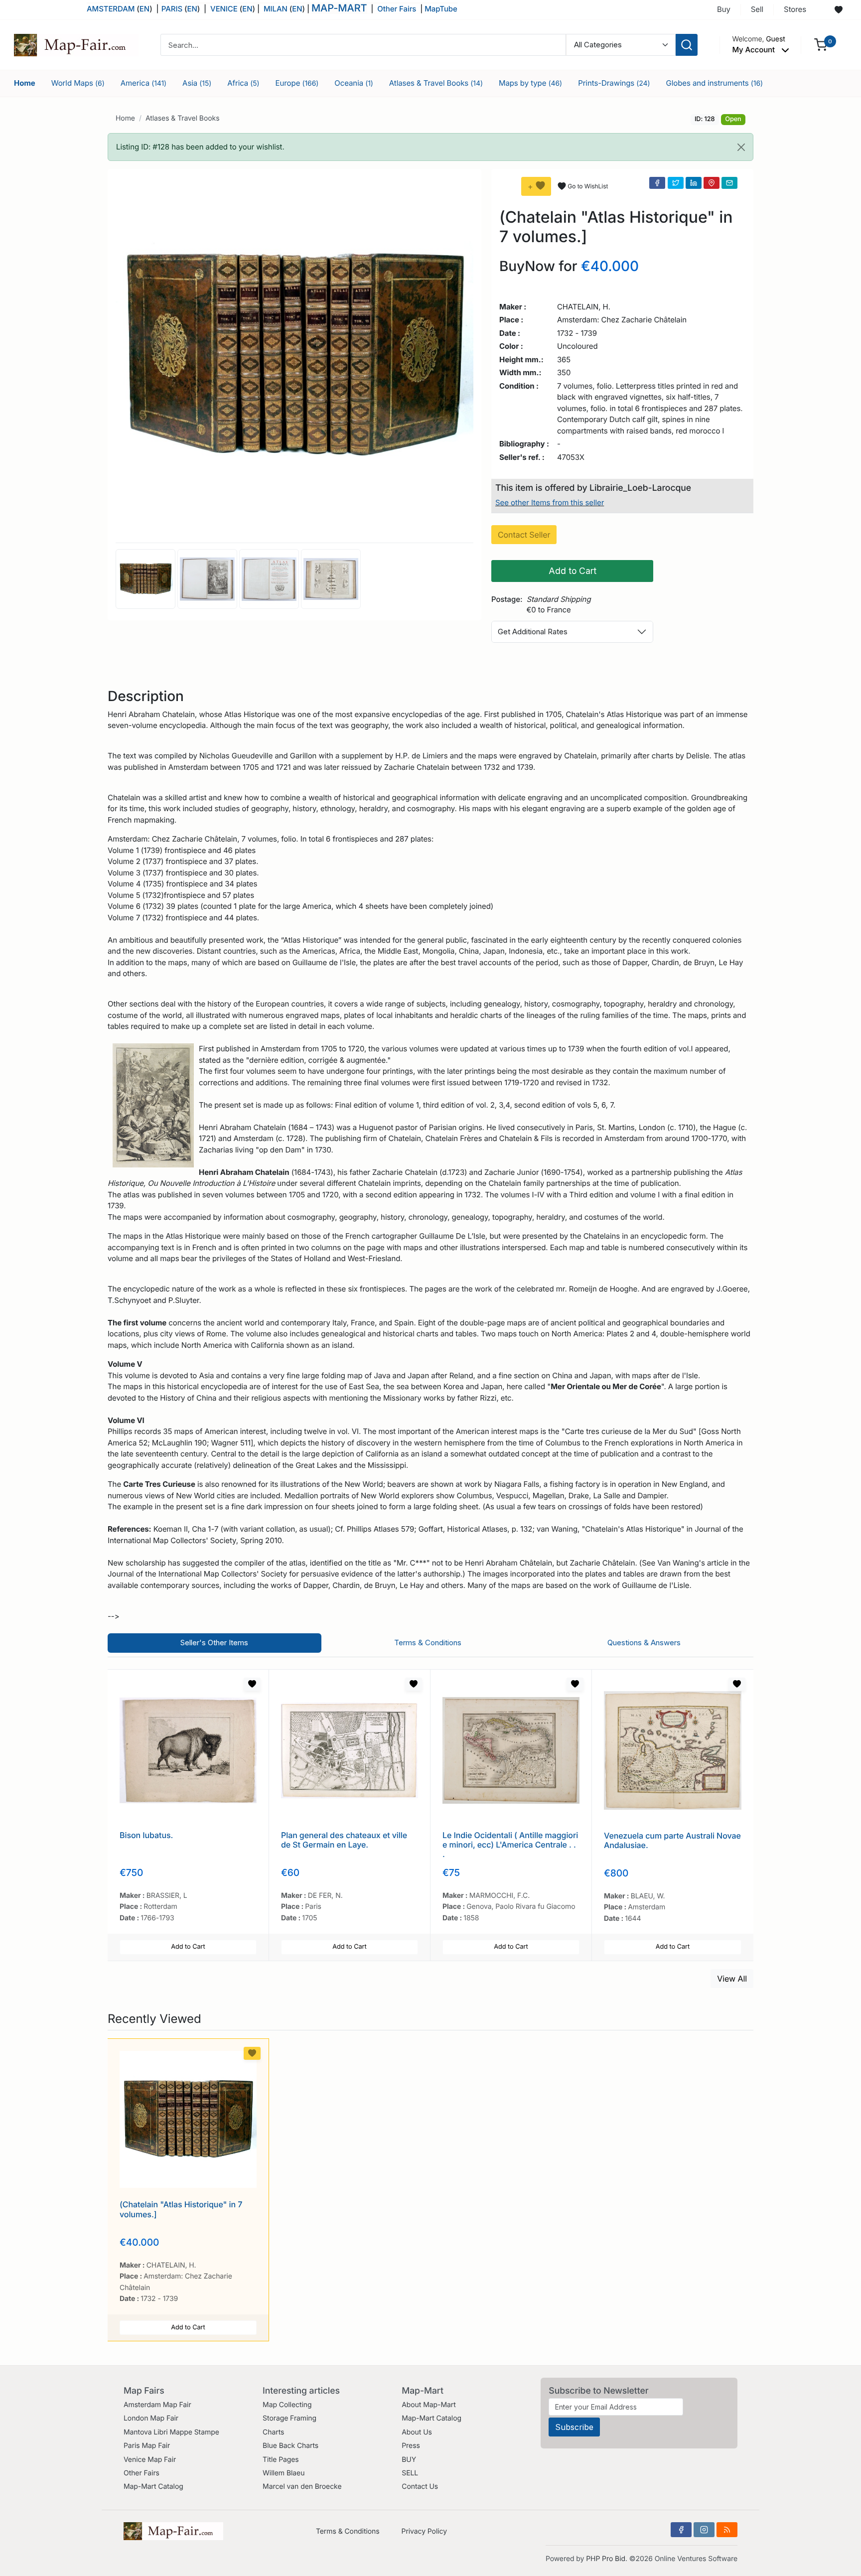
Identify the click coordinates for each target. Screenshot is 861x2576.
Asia (197, 83)
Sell (757, 9)
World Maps (78, 83)
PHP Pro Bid (606, 2559)
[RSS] (727, 2530)
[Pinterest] (712, 183)
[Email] (729, 183)
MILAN (276, 9)
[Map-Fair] (76, 44)
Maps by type (530, 83)
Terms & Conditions (348, 2531)
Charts (273, 2432)
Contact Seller (524, 535)
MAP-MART (339, 8)
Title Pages (281, 2460)
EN (144, 9)
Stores (795, 9)
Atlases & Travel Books (436, 83)
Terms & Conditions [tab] (428, 1643)
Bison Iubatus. (146, 1835)
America (143, 83)
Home (25, 83)
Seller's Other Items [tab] (214, 1643)
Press (411, 2446)
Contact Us (420, 2487)
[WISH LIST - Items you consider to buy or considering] (839, 10)
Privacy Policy (424, 2531)
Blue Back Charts (290, 2446)
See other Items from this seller (550, 502)
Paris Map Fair (147, 2446)
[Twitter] (676, 183)
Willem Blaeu (284, 2473)
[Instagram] (704, 2530)
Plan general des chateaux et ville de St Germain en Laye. (344, 1840)
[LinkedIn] (694, 183)
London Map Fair (151, 2418)
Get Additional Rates (533, 632)
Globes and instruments (715, 83)
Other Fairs (397, 9)
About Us (417, 2432)
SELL (410, 2473)
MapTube (441, 9)
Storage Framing (289, 2418)
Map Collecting (287, 2405)
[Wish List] (252, 1684)
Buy (724, 9)
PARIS (173, 9)
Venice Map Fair (150, 2460)
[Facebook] (657, 183)
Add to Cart (573, 571)
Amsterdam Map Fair (157, 2405)
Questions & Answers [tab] (644, 1643)
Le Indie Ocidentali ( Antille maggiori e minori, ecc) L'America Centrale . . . (510, 1845)
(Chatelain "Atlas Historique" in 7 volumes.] (181, 2209)
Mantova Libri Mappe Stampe (171, 2432)
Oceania (354, 83)
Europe (297, 83)
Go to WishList (588, 186)
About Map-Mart (429, 2405)
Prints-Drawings (614, 83)
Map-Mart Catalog (153, 2487)
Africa (243, 83)
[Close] (741, 147)
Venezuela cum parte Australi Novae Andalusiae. (672, 1840)
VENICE (224, 9)
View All (732, 1979)
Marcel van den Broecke (302, 2487)
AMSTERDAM (111, 9)
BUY (409, 2460)
